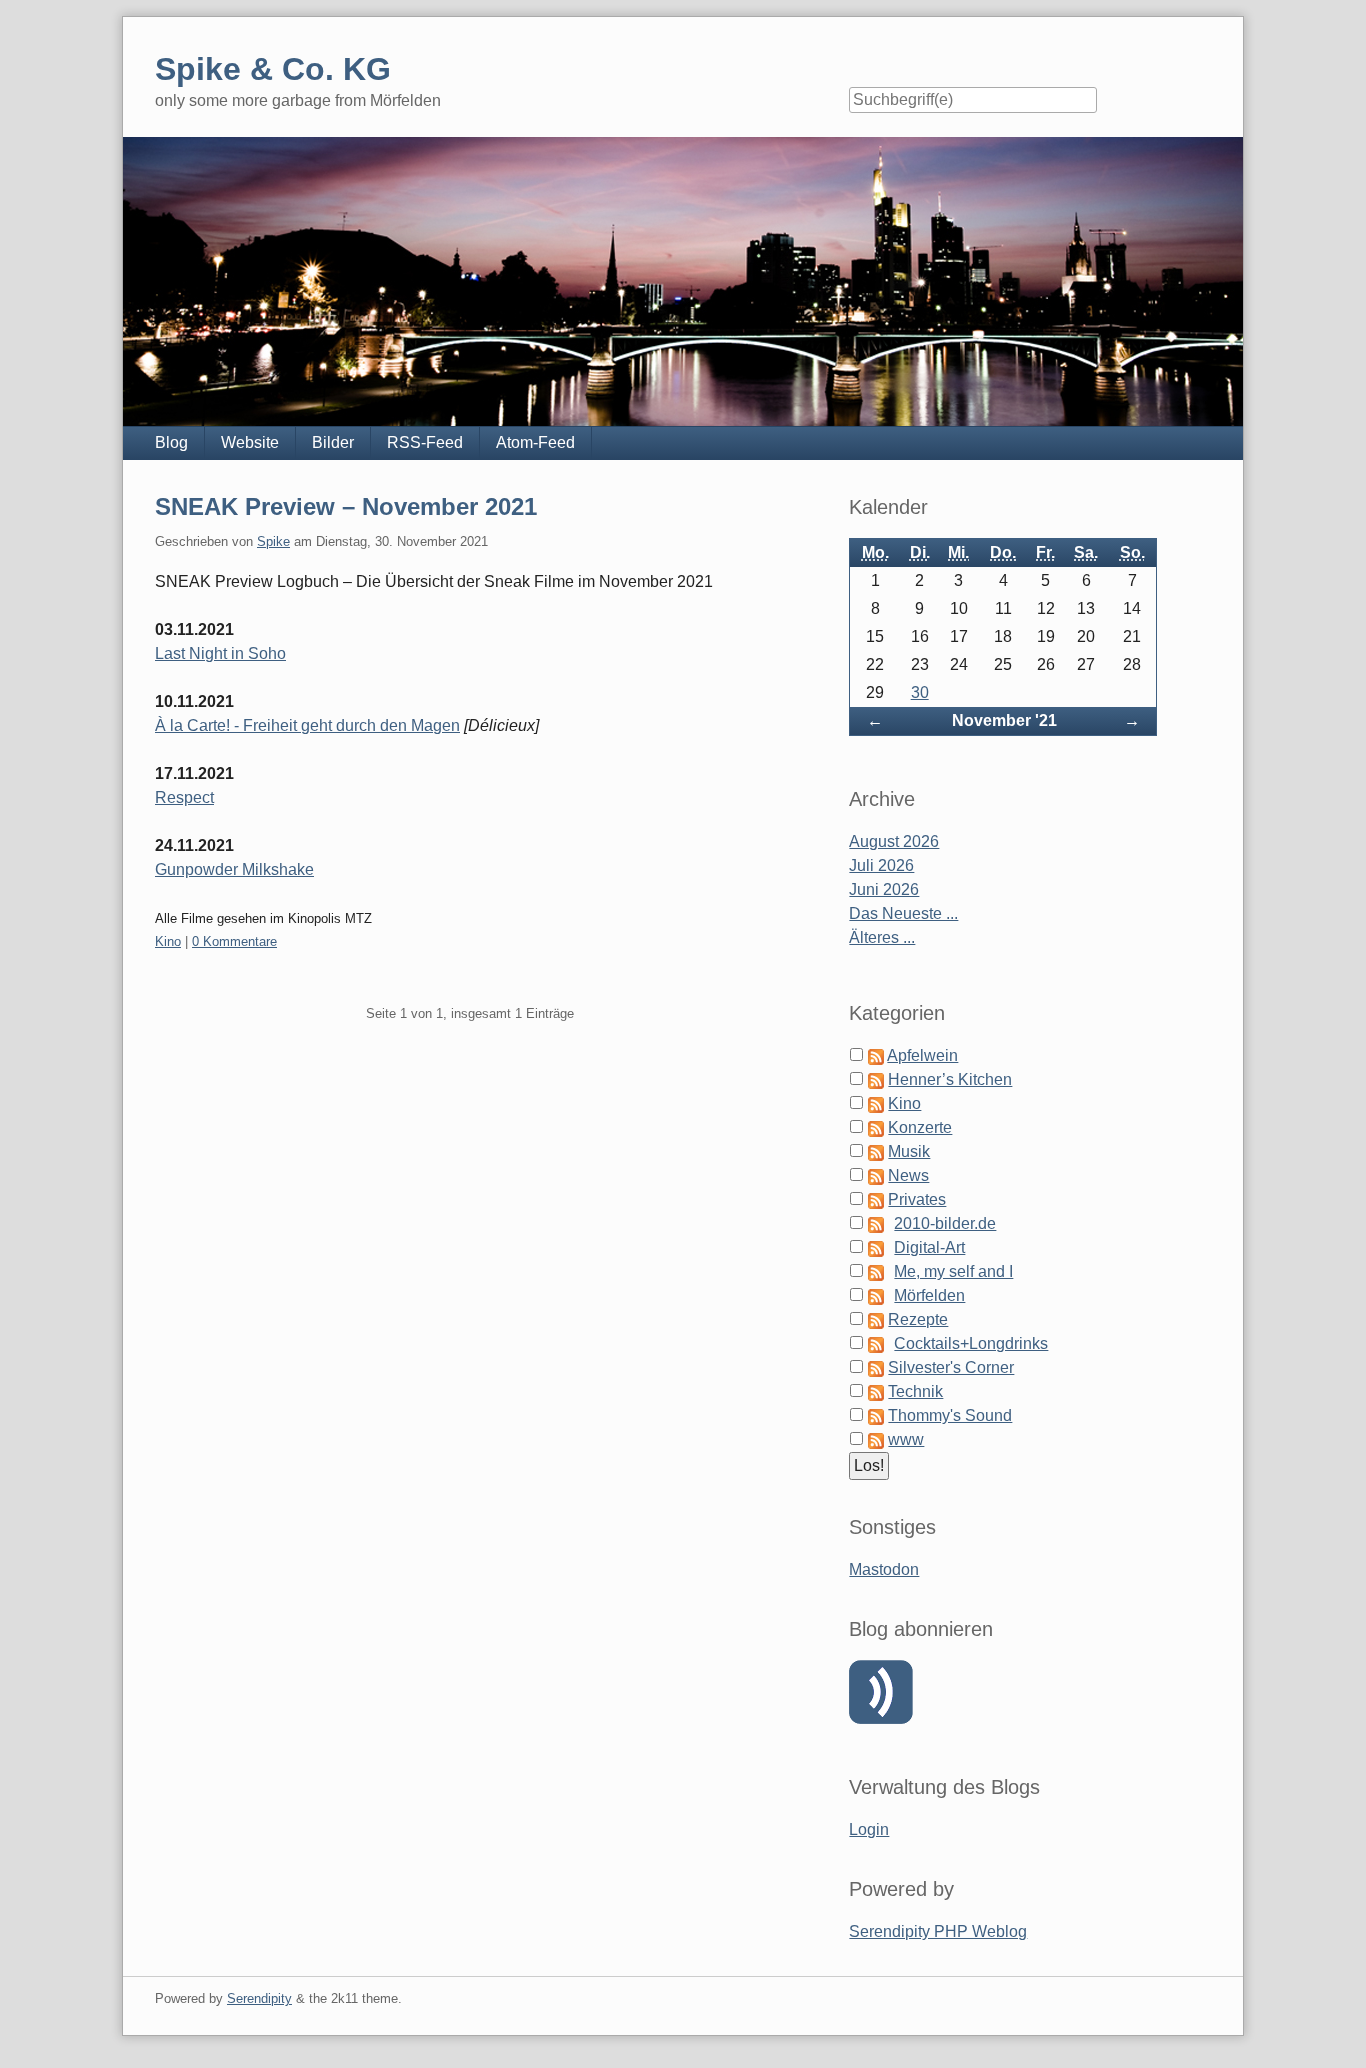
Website (250, 442)
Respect (184, 797)
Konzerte (920, 1127)
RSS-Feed (425, 442)
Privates (917, 1199)
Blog (171, 442)
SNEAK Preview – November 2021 (346, 506)
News (908, 1175)
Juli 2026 (881, 865)
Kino (168, 941)
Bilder (333, 442)
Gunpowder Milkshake (234, 869)
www (906, 1439)
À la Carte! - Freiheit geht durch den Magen (307, 725)
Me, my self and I (953, 1271)
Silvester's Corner (951, 1367)
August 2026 (894, 841)
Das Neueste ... (903, 913)
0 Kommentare (234, 941)
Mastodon (884, 1569)
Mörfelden (929, 1295)
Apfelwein (922, 1055)
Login (869, 1829)
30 (920, 692)
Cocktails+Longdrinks (971, 1343)
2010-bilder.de (945, 1223)
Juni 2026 (884, 889)
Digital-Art (929, 1247)
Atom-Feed (535, 442)
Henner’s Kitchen (950, 1079)
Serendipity (259, 1998)
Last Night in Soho (220, 653)
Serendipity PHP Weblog (938, 1931)
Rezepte (918, 1319)
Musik (909, 1151)
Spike (273, 541)
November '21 (1004, 720)
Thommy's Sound (950, 1415)
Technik (915, 1391)
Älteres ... (882, 937)
